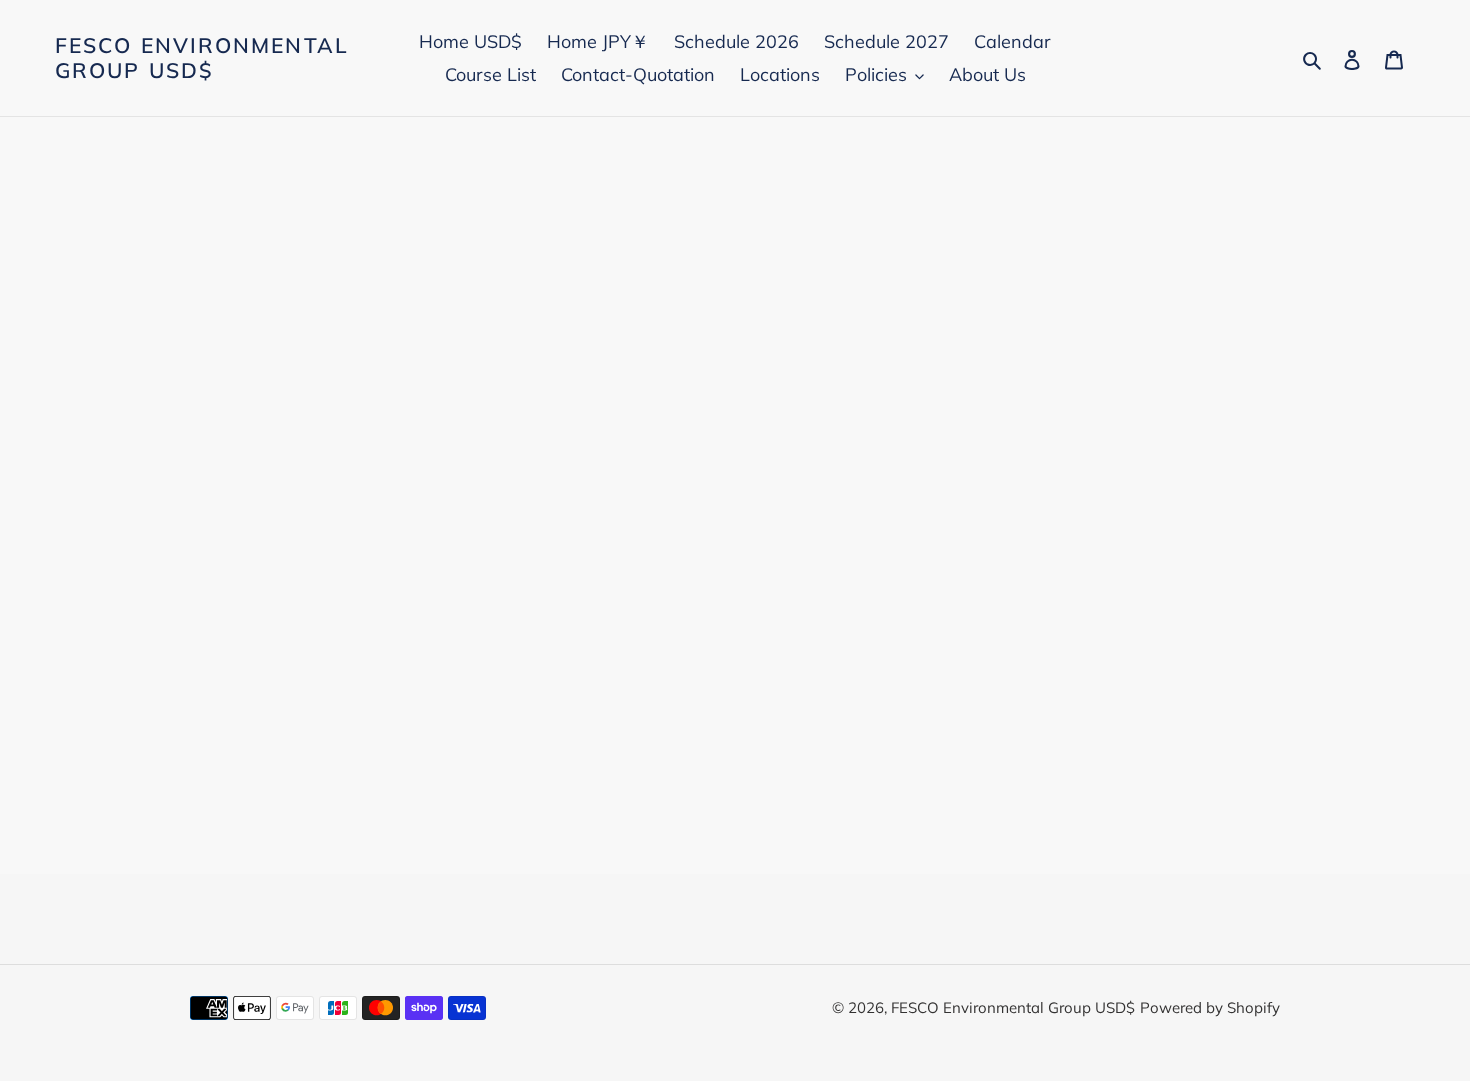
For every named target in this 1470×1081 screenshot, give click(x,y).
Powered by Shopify (1210, 1007)
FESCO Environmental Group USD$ (202, 58)
